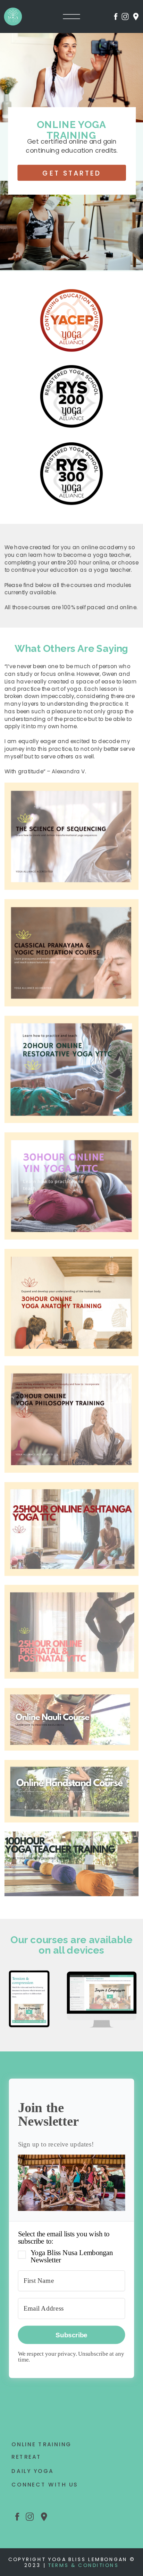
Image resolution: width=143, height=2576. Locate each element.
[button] (72, 2184)
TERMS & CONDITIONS (83, 2565)
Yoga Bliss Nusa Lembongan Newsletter (72, 2257)
